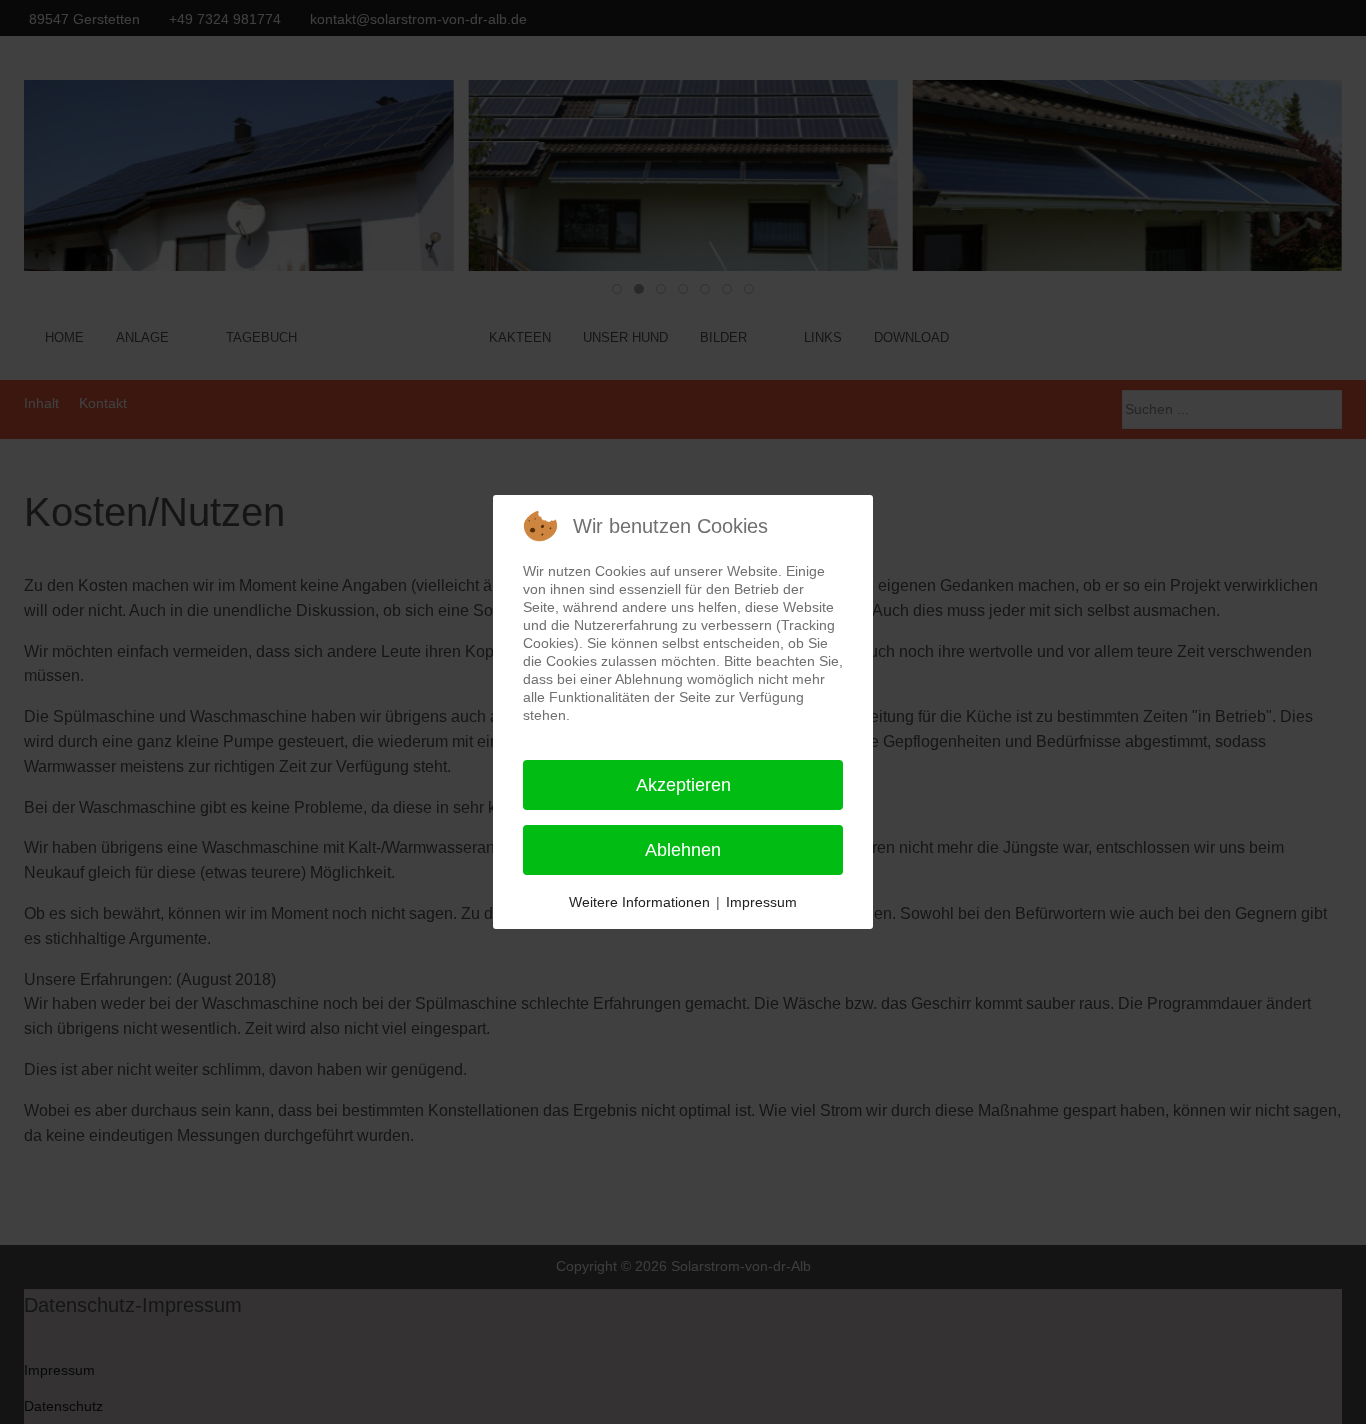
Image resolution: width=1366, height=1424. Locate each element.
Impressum (761, 902)
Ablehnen (683, 850)
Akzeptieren (683, 785)
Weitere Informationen (639, 902)
